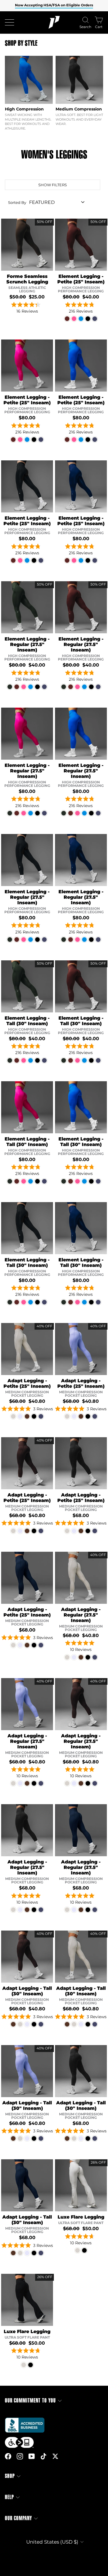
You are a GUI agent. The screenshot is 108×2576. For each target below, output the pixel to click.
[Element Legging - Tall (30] (10, 1060)
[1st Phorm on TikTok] (43, 2456)
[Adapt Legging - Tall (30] (13, 2024)
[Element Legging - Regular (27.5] (10, 687)
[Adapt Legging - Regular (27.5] (67, 1657)
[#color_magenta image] (27, 366)
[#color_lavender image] (81, 1349)
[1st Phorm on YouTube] (32, 2456)
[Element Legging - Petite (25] (67, 319)
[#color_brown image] (27, 1463)
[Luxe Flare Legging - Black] (84, 2250)
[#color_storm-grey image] (27, 1349)
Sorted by (17, 202)
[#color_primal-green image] (27, 607)
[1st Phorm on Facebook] (8, 2456)
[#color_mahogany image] (81, 245)
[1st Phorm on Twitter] (55, 2456)
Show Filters (53, 185)
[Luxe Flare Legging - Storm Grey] (77, 2250)
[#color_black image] (27, 486)
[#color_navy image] (81, 486)
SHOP (10, 2476)
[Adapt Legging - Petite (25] (13, 1416)
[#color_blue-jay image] (81, 366)
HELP (9, 2497)
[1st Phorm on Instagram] (20, 2456)
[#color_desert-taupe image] (27, 245)
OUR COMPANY (18, 2518)
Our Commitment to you (30, 2401)
